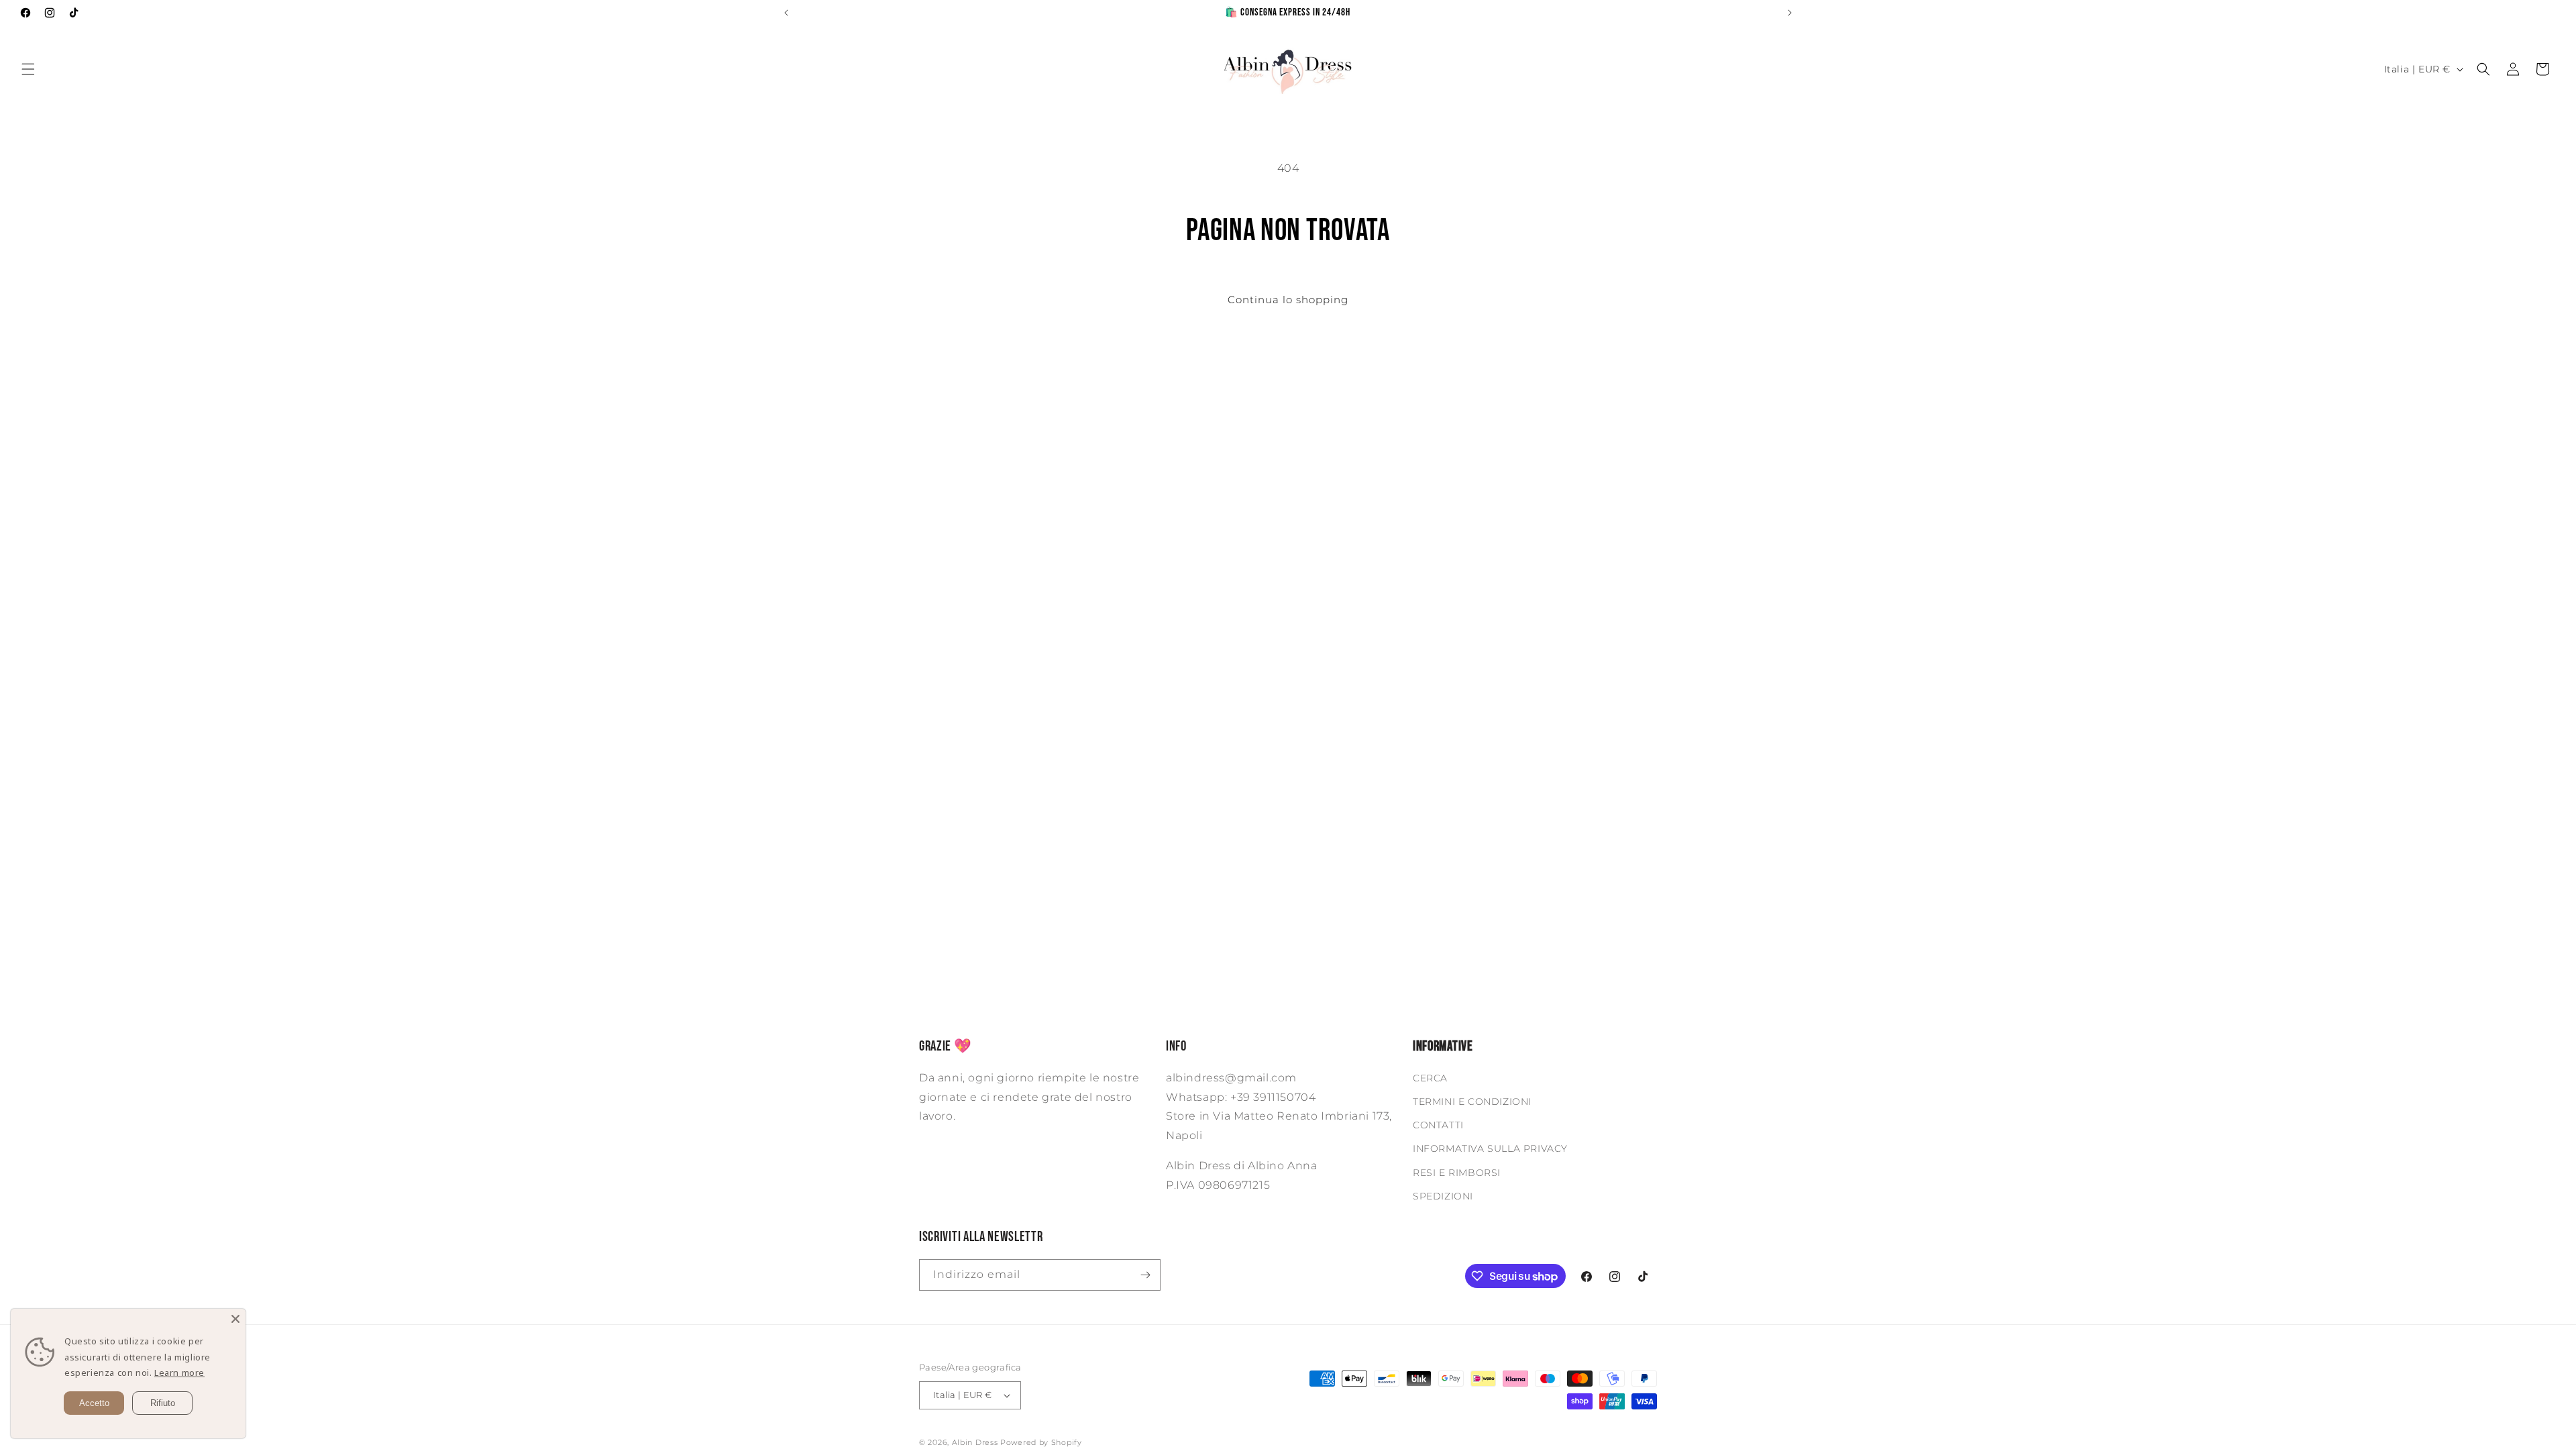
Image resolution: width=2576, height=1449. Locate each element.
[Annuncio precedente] (786, 13)
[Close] (235, 1319)
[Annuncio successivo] (1790, 13)
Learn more (179, 1373)
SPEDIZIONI (1443, 1196)
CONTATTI (1438, 1125)
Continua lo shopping (1288, 300)
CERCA (1430, 1078)
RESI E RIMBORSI (1457, 1173)
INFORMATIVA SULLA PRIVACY (1490, 1148)
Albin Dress (975, 1442)
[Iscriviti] (1145, 1275)
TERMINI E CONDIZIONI (1472, 1102)
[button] (28, 69)
